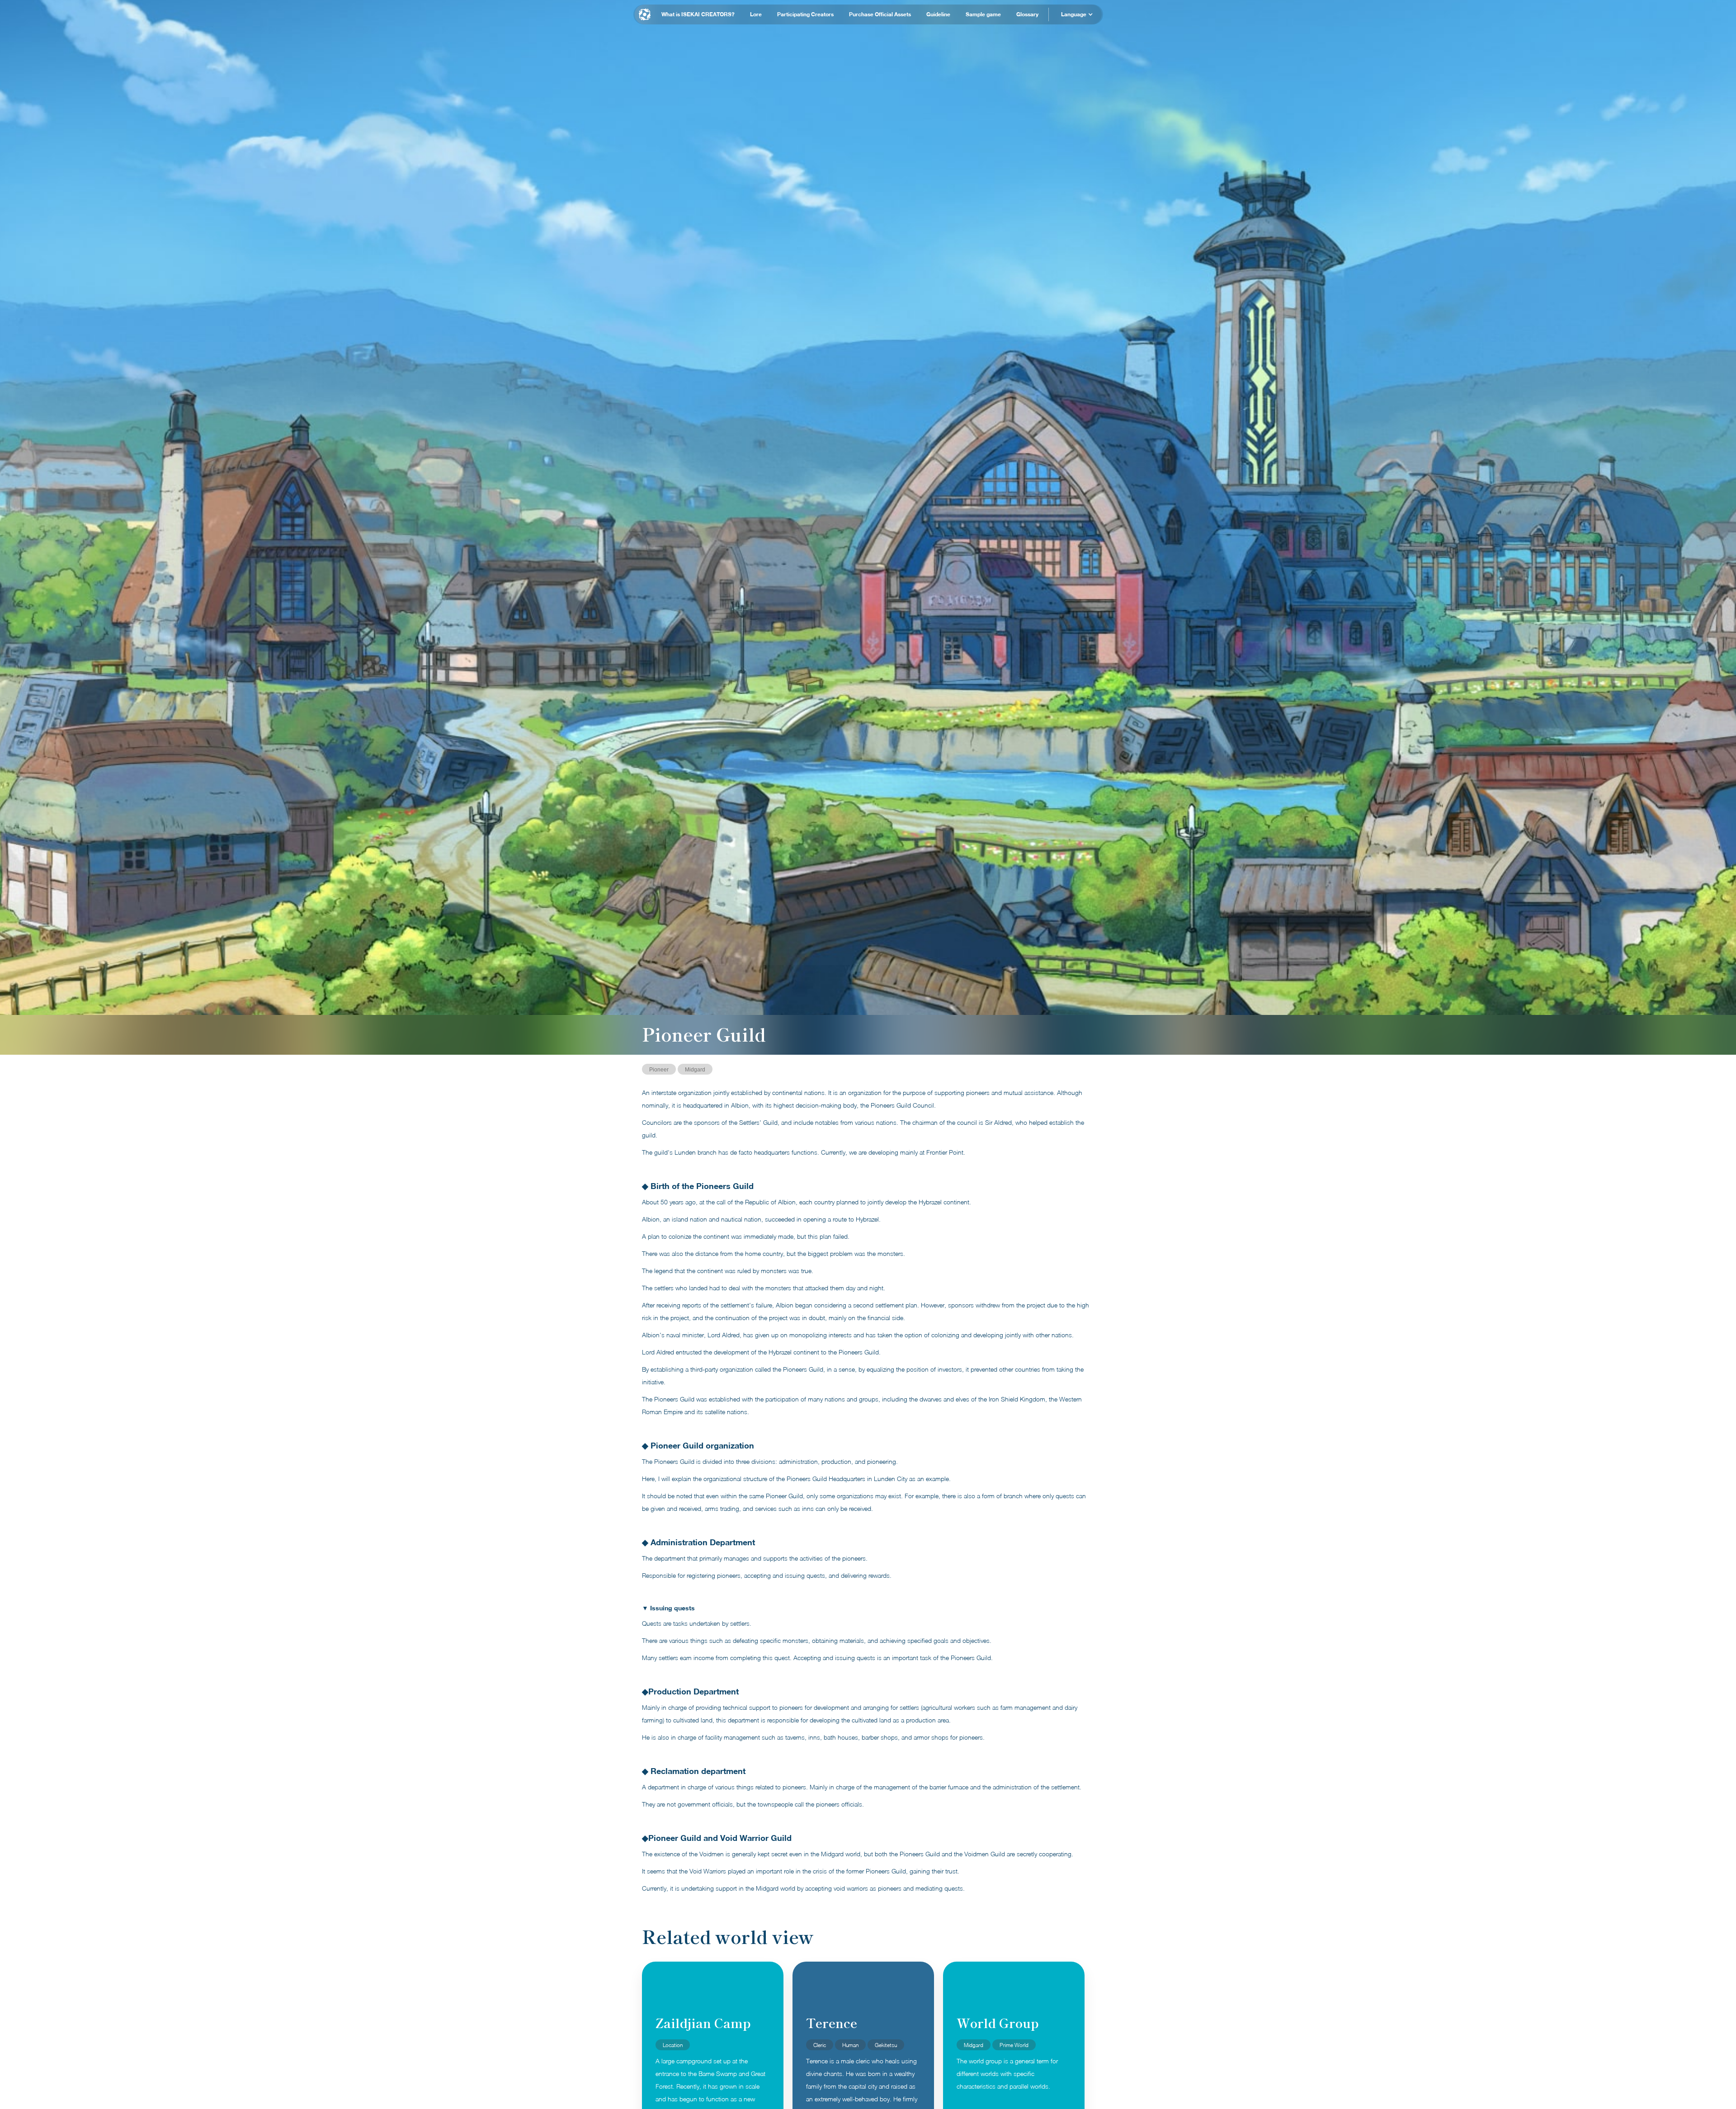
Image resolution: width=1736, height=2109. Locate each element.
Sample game (983, 14)
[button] (1076, 14)
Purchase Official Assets (880, 14)
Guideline (938, 14)
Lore (756, 14)
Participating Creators (805, 14)
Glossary (1027, 14)
